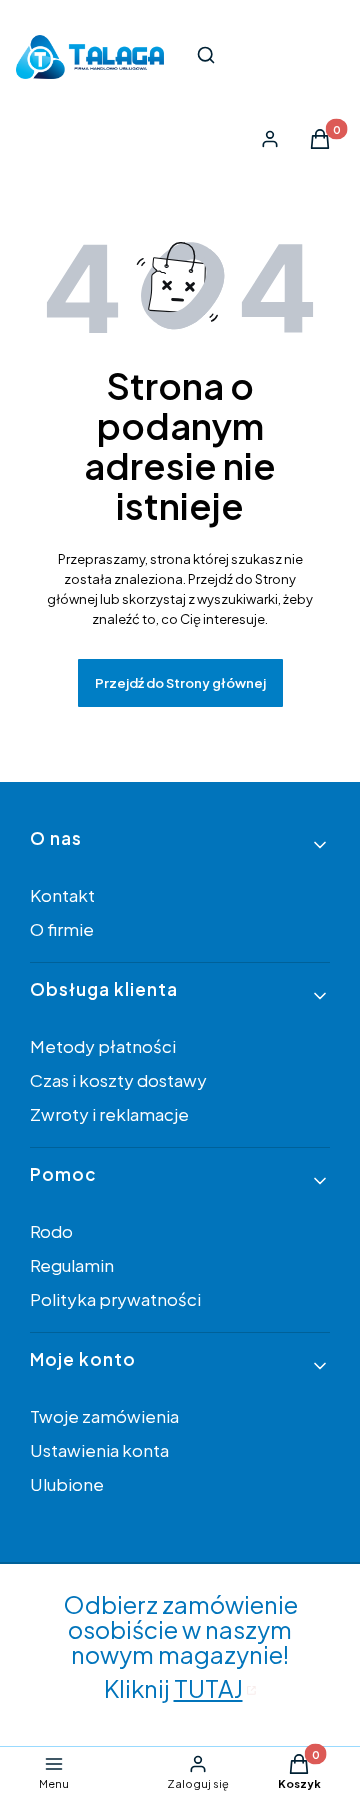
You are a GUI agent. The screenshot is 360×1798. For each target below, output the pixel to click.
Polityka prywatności (115, 1299)
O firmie (62, 929)
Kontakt (62, 895)
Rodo (51, 1231)
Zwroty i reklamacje (109, 1114)
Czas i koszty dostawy (118, 1080)
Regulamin (72, 1265)
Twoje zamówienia (104, 1416)
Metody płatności (103, 1046)
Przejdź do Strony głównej (180, 683)
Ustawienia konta (99, 1450)
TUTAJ (208, 1688)
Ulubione (67, 1484)
